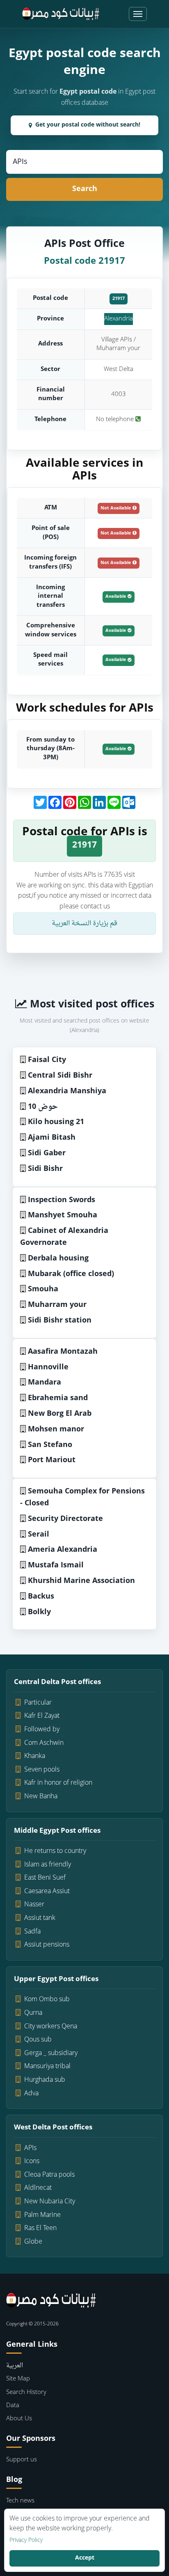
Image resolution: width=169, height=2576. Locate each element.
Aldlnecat (38, 2188)
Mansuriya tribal (47, 2067)
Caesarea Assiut (47, 1892)
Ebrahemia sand (58, 1398)
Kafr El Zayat (42, 1716)
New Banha (41, 1797)
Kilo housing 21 (56, 1122)
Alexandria (119, 319)
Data (13, 2406)
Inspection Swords (62, 1200)
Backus (41, 1597)
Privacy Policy (26, 2541)
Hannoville (48, 1367)
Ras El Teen (40, 2228)
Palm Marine (42, 2215)
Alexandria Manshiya (67, 1091)
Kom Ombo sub (47, 2000)
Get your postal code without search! (88, 125)
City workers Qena (51, 2027)
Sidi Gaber (47, 1153)
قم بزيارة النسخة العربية (84, 924)
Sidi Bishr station (60, 1321)
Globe (33, 2242)
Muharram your (57, 1305)
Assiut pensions (47, 1945)
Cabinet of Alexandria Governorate (64, 1237)
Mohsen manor (56, 1430)
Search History (26, 2393)
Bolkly (39, 1612)
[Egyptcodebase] (61, 14)
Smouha (43, 1289)
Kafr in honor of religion (58, 1783)
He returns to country (55, 1851)
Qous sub (38, 2040)
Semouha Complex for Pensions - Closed (82, 1498)
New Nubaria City (50, 2202)
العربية (15, 2366)
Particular (38, 1703)
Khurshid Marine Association (81, 1581)
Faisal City (47, 1060)
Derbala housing (58, 1259)
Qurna (33, 2013)
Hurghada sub (45, 2080)
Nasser (34, 1905)
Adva (31, 2094)
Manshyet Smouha (63, 1215)
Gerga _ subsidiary (51, 2053)
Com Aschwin (44, 1743)
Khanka (35, 1756)
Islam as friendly (48, 1865)
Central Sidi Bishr (60, 1076)
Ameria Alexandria (63, 1550)
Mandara (45, 1383)
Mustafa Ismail (56, 1566)
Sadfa (32, 1932)
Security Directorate (65, 1519)
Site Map (18, 2379)
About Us (19, 2419)
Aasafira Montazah (63, 1352)
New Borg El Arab (60, 1414)
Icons (32, 2161)
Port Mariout (52, 1460)
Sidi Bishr (45, 1169)
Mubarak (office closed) (71, 1274)
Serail (39, 1535)
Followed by (42, 1730)
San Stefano (50, 1445)
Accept (85, 2558)
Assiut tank (40, 1918)
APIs (30, 2148)
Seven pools (42, 1770)
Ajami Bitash (52, 1138)
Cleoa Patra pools (49, 2175)
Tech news (20, 2501)
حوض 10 (43, 1107)
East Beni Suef (45, 1878)
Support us (22, 2460)
